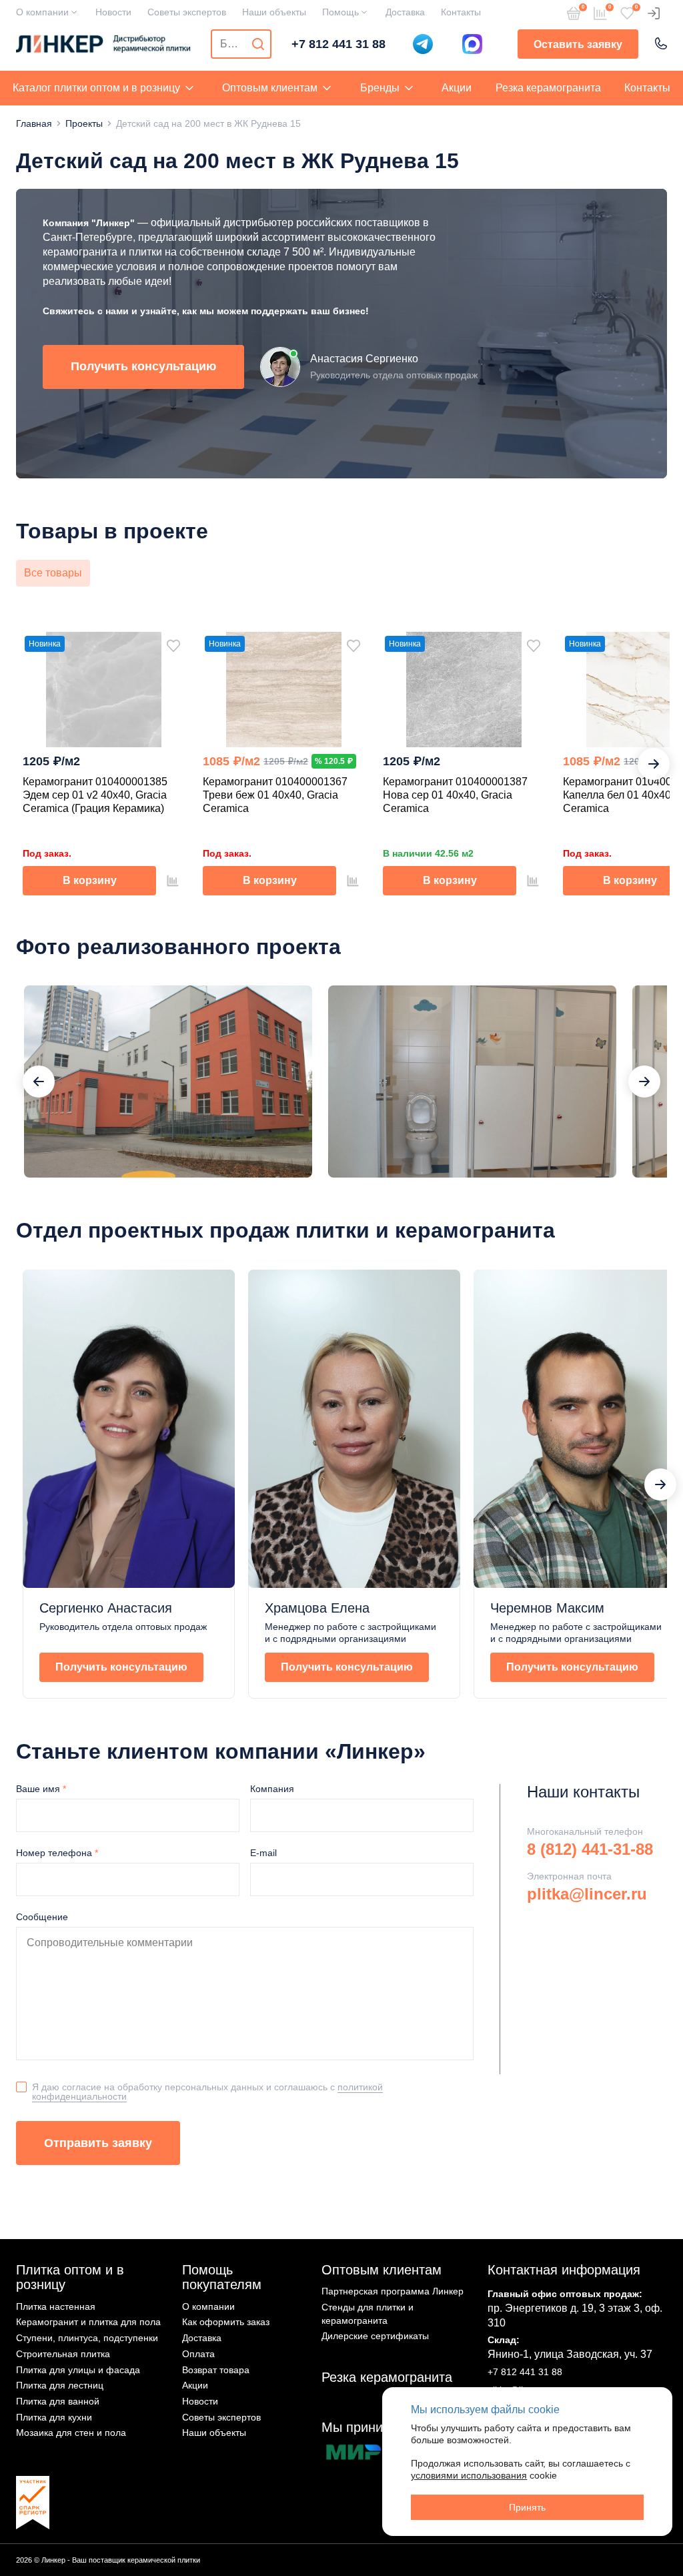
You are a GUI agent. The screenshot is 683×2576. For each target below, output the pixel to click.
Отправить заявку (98, 2143)
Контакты (461, 12)
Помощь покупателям (222, 2277)
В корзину (90, 880)
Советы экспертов (187, 12)
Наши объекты (274, 12)
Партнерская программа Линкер (393, 2291)
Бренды (380, 88)
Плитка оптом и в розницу (70, 2277)
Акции (457, 88)
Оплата (198, 2354)
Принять (527, 2507)
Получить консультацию (143, 366)
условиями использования (469, 2475)
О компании (42, 12)
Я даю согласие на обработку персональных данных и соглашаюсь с (207, 2091)
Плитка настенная (56, 2306)
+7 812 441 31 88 (338, 44)
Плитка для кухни (54, 2417)
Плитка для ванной (58, 2401)
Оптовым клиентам (270, 88)
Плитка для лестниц (60, 2385)
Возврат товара (216, 2370)
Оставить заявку (578, 44)
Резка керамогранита (548, 88)
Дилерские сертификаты (375, 2336)
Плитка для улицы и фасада (78, 2370)
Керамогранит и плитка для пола (88, 2322)
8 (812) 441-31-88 (590, 1849)
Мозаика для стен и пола (71, 2433)
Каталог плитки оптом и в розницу (96, 88)
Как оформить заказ (226, 2322)
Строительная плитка (63, 2354)
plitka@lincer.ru (587, 1894)
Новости (113, 12)
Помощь (340, 12)
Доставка (405, 12)
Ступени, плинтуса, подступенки (87, 2338)
